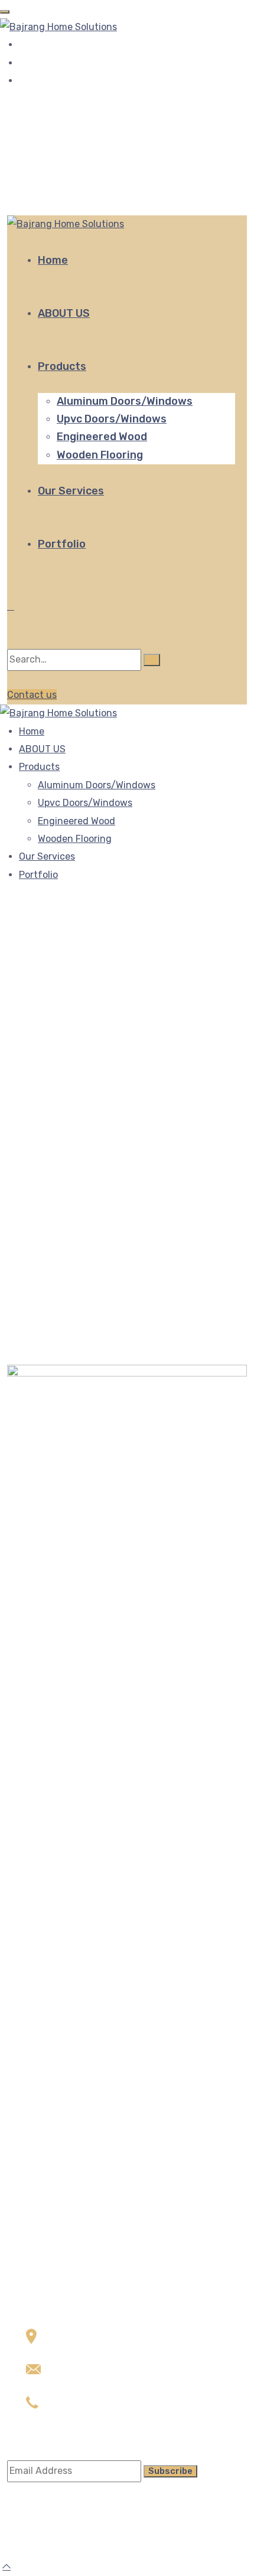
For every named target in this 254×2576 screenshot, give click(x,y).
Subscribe (170, 2471)
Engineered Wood (102, 437)
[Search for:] (74, 660)
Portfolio (62, 544)
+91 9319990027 (61, 117)
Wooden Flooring (100, 455)
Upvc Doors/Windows (112, 419)
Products (62, 366)
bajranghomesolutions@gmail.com (103, 2386)
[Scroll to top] (6, 2566)
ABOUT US (64, 313)
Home (53, 260)
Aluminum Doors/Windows (125, 401)
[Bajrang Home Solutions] (58, 26)
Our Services (71, 491)
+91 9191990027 (63, 2419)
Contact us (32, 695)
